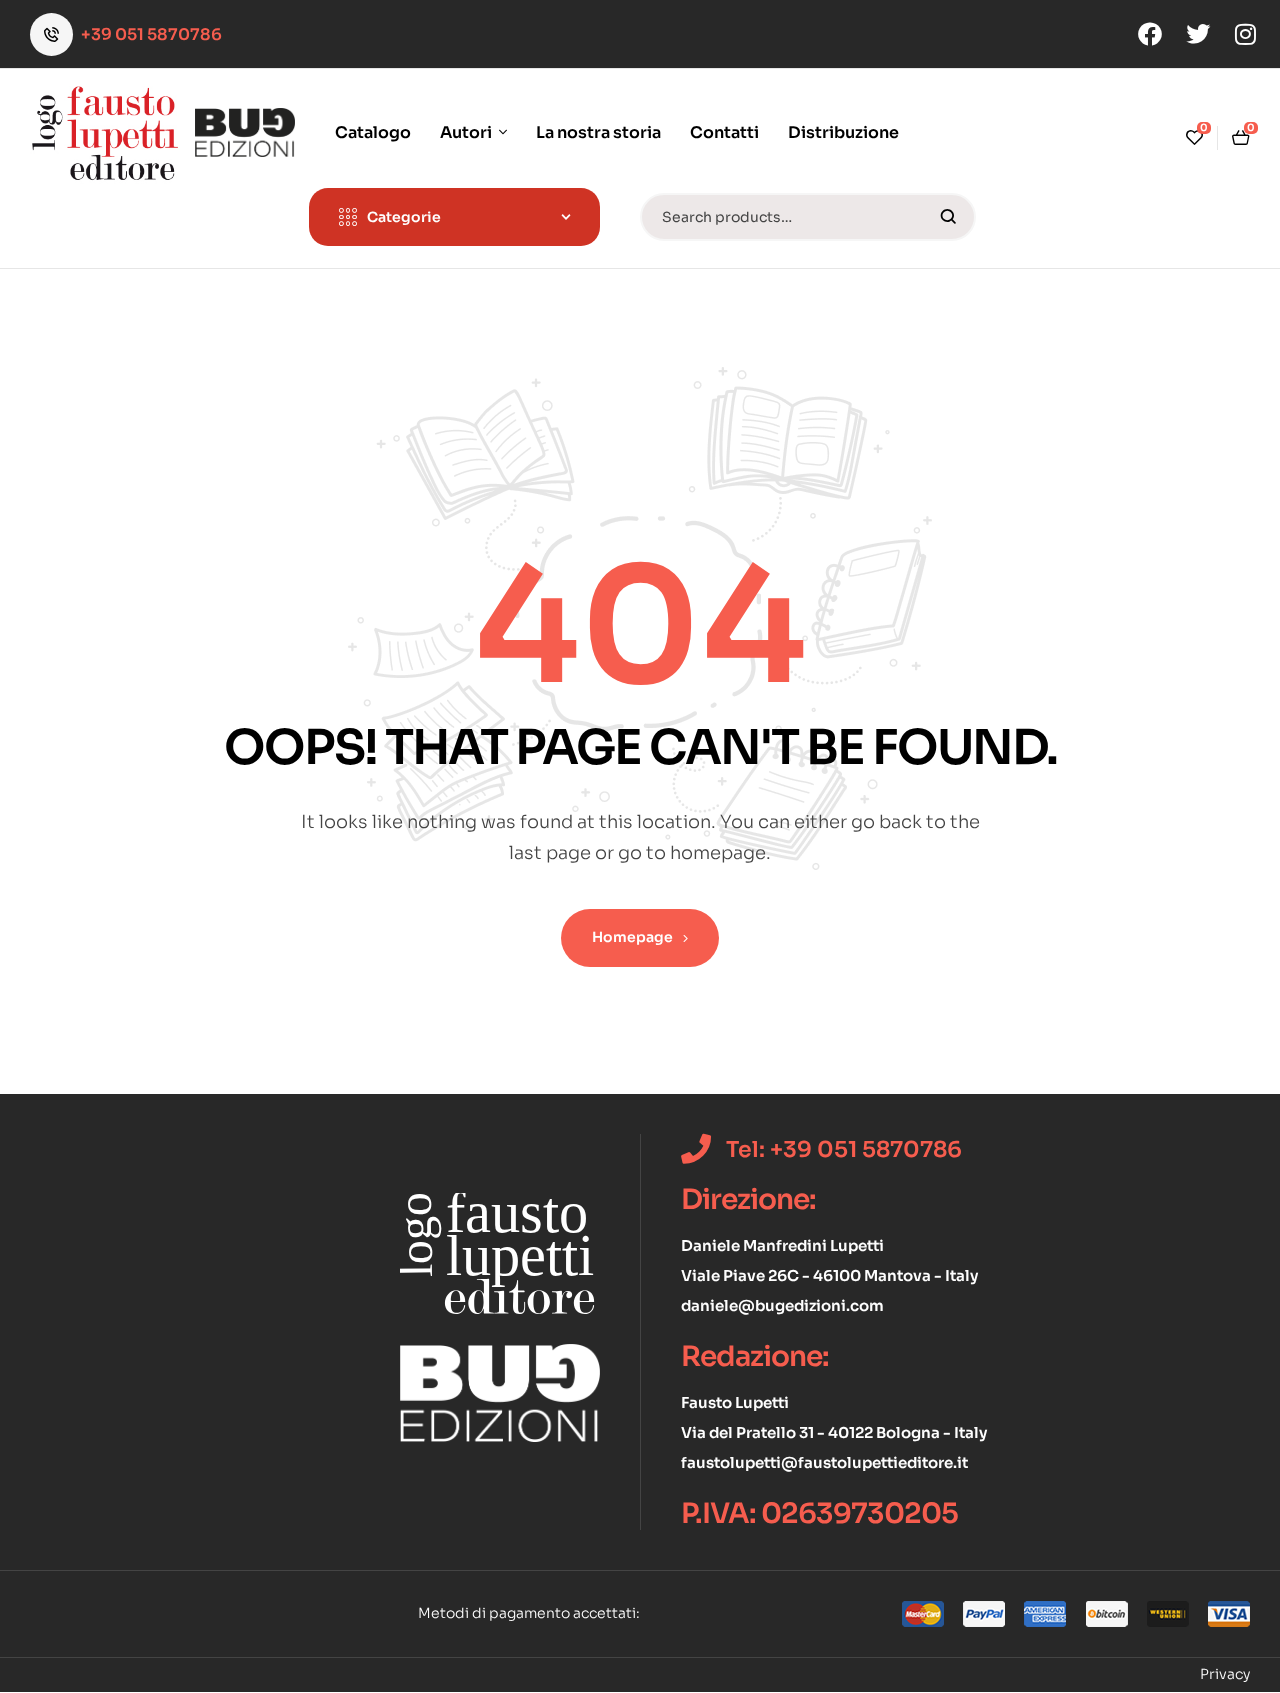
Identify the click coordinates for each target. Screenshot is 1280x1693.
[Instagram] (1246, 34)
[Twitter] (1198, 34)
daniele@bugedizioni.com (782, 1305)
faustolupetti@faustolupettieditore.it (824, 1462)
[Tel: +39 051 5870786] (696, 1149)
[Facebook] (1150, 34)
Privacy (1225, 1674)
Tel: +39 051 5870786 (844, 1149)
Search (948, 217)
